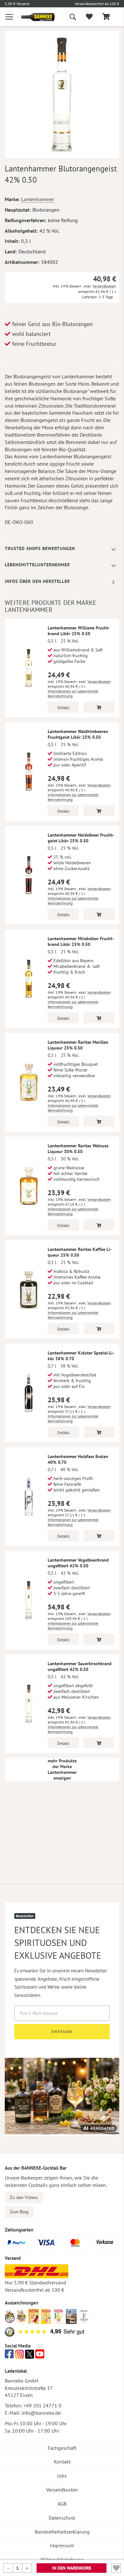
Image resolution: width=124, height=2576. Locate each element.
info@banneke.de (41, 2413)
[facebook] (9, 2356)
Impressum (62, 2545)
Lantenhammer (38, 199)
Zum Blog (19, 2212)
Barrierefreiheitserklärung (62, 2532)
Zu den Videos (24, 2197)
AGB (62, 2504)
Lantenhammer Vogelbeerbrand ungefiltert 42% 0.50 (78, 1563)
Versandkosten (104, 286)
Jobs (62, 2476)
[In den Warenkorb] (99, 707)
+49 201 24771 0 (42, 2405)
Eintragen (62, 2032)
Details (63, 708)
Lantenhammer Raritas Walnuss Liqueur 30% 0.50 (78, 1149)
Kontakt (62, 2462)
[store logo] (33, 17)
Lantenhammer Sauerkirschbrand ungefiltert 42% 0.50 (80, 1666)
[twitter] (30, 2356)
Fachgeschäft (62, 2448)
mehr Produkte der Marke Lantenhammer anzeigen (62, 1769)
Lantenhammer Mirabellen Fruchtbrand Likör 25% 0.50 (81, 941)
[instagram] (19, 2356)
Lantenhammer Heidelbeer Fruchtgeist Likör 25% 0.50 (81, 838)
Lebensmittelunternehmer (37, 565)
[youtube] (40, 2356)
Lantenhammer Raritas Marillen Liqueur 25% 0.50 (78, 1045)
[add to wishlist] (89, 17)
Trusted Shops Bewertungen (40, 548)
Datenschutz (62, 2518)
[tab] (62, 549)
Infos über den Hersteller (37, 581)
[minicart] (106, 17)
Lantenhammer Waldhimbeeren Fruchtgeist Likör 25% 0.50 (78, 734)
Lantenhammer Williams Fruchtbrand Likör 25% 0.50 (79, 631)
